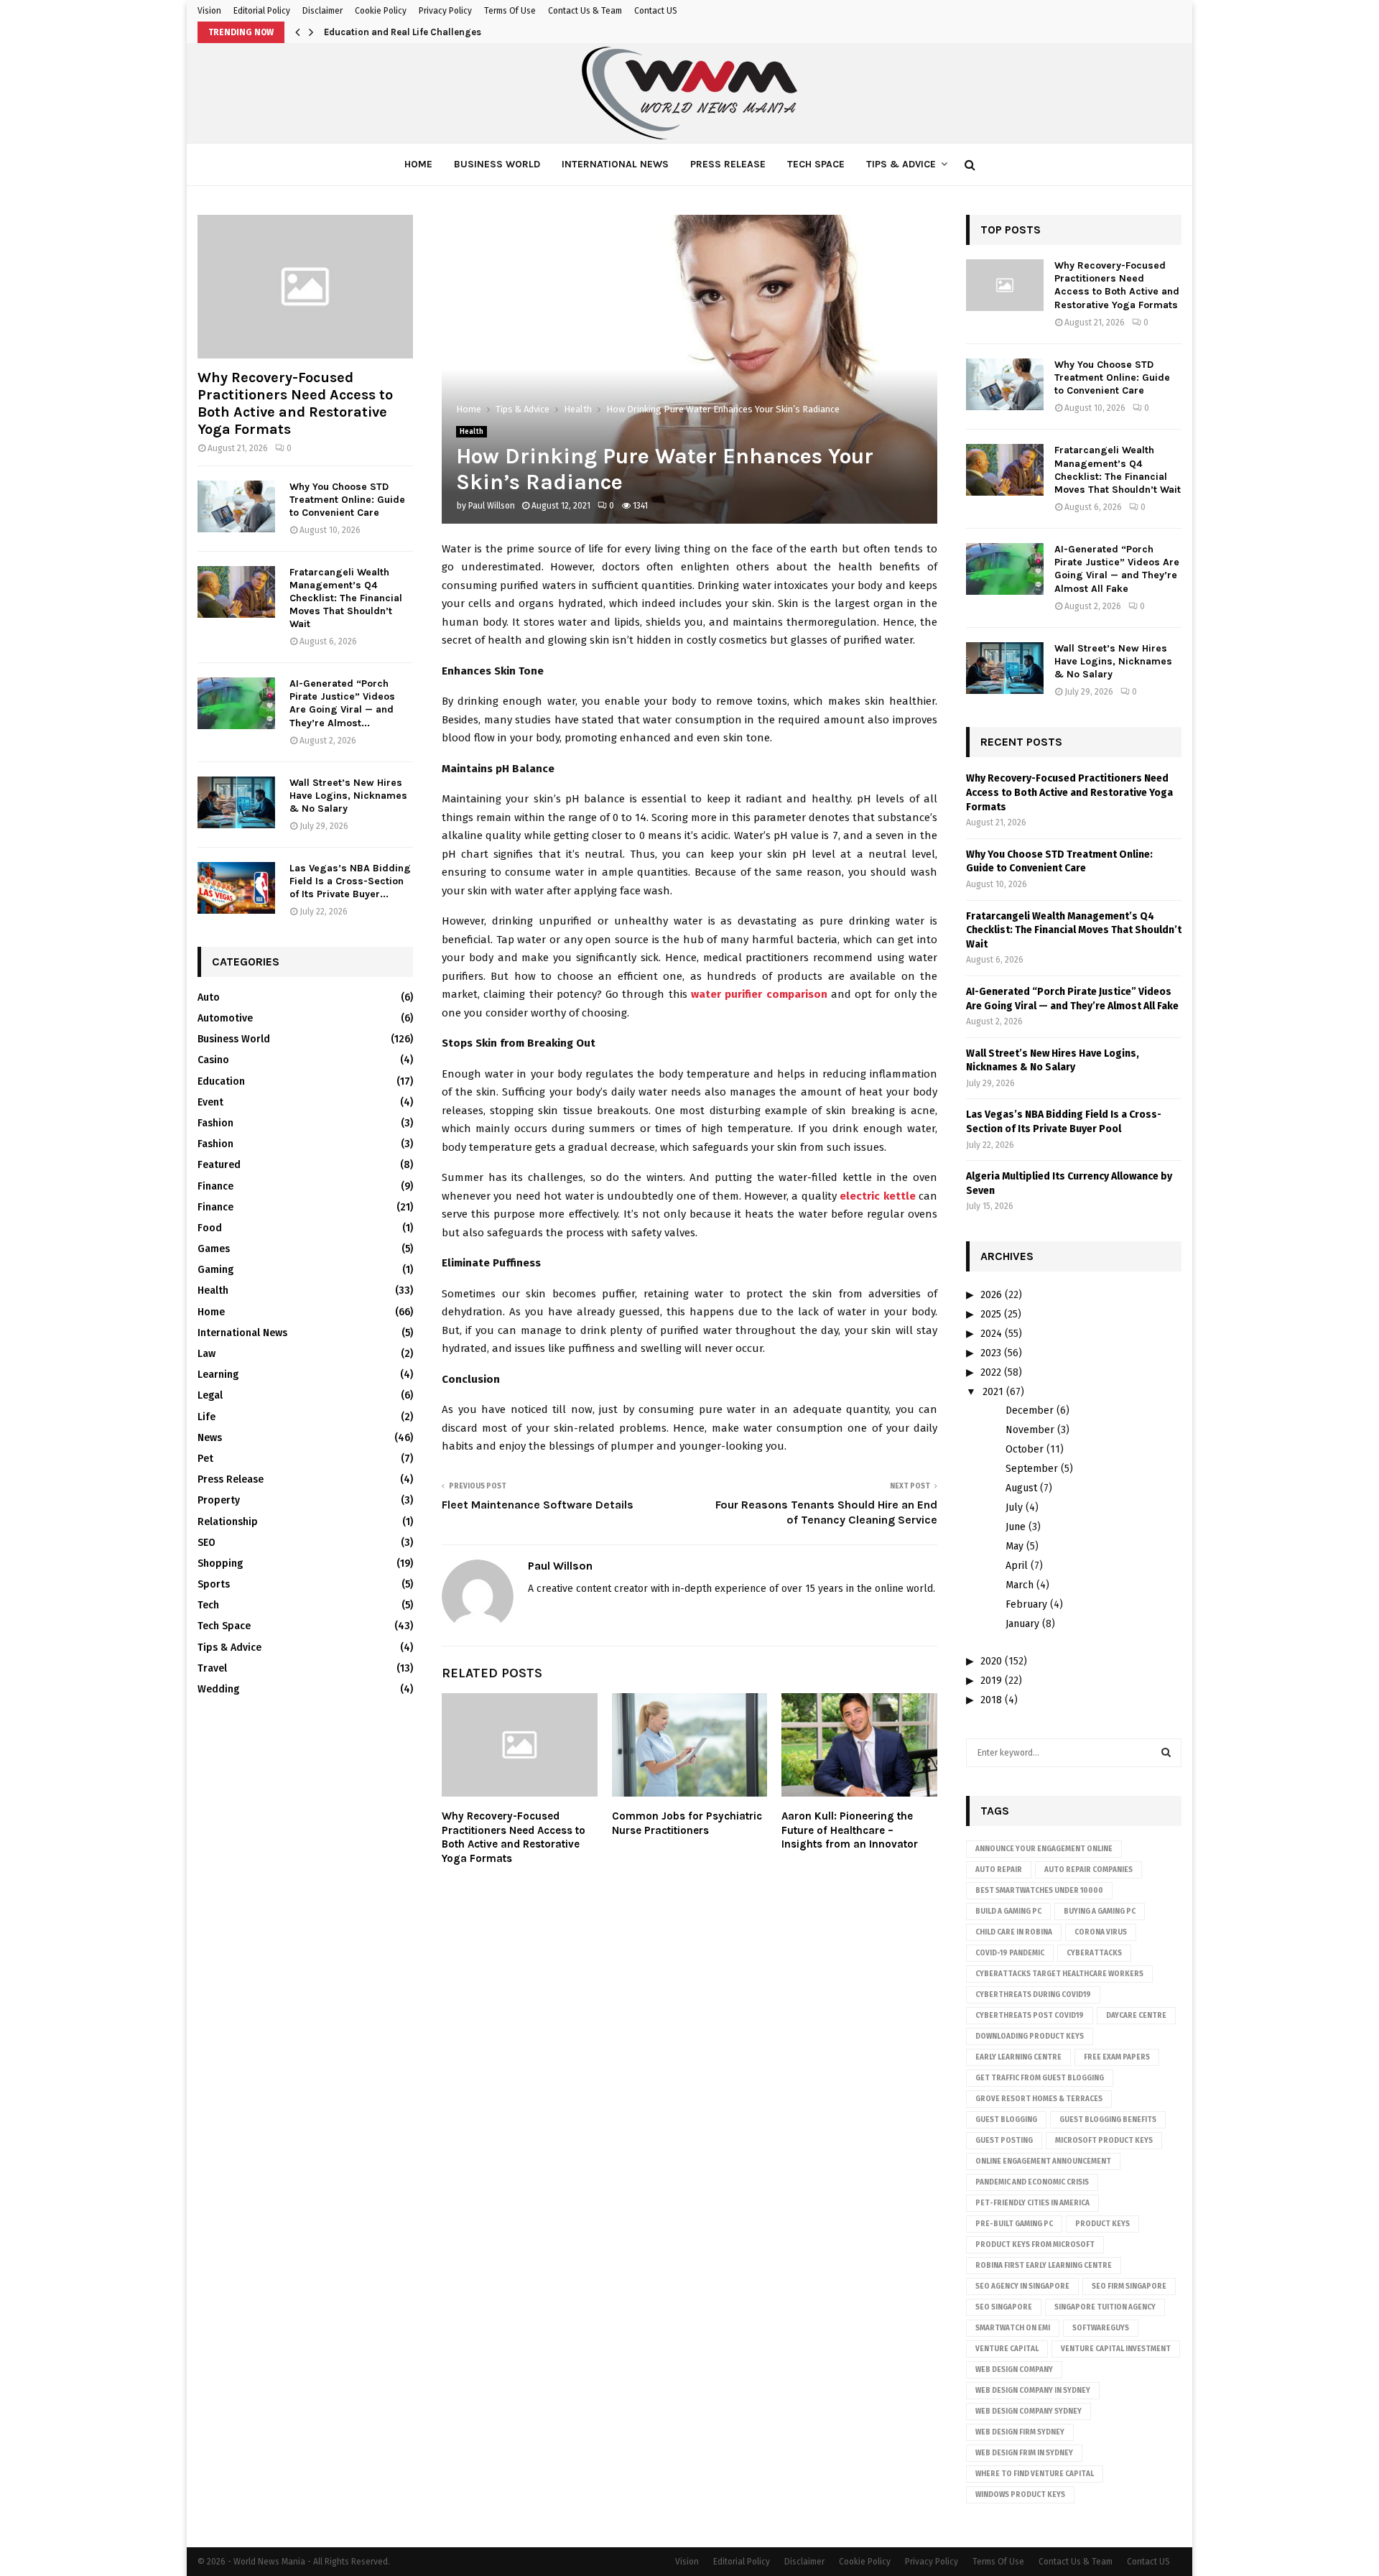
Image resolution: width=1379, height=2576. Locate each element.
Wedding (218, 1689)
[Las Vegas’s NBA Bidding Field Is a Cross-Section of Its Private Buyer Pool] (236, 888)
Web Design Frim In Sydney (1024, 2453)
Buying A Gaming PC (1100, 1912)
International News (615, 164)
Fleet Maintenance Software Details (538, 1505)
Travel (212, 1668)
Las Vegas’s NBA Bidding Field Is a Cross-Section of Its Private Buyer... (350, 881)
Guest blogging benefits (1108, 2120)
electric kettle (877, 1196)
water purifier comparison (759, 994)
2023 (991, 1353)
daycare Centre (1136, 2016)
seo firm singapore (1129, 2287)
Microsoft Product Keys (1104, 2141)
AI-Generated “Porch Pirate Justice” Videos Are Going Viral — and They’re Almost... (342, 703)
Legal (210, 1395)
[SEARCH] (1166, 1753)
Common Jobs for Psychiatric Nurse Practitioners (687, 1823)
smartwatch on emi (1013, 2328)
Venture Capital (1007, 2349)
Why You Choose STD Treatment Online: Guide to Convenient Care (347, 500)
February (1026, 1604)
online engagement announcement (1043, 2162)
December (1030, 1410)
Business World (497, 164)
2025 (991, 1314)
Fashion (215, 1123)
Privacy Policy (445, 11)
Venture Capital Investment (1116, 2349)
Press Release (728, 164)
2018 (991, 1700)
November (1030, 1430)
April (1017, 1566)
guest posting (1004, 2141)
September (1032, 1469)
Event (210, 1102)
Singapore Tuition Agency (1105, 2307)
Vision (209, 11)
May (1014, 1546)
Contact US (656, 11)
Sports (214, 1584)
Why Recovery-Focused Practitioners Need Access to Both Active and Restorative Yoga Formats (514, 1837)
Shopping (220, 1563)
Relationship (228, 1522)
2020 (991, 1661)
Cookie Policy (381, 11)
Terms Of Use (510, 11)
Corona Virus (1101, 1932)
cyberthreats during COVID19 (1033, 1995)
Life (206, 1417)
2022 (991, 1372)
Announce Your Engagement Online (1044, 1849)
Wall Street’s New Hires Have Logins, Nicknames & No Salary (348, 796)
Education (221, 1081)
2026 (991, 1295)
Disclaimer (322, 11)
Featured (219, 1165)
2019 (991, 1681)
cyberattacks (1094, 1953)
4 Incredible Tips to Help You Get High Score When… (438, 32)
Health (472, 432)
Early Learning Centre (1018, 2057)
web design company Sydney (1029, 2411)
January (1022, 1624)
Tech (208, 1605)
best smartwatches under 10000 (1039, 1891)
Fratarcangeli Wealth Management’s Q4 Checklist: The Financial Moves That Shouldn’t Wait (346, 598)
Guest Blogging (1006, 2120)
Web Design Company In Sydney (1033, 2391)
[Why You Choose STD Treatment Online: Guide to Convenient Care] (236, 506)
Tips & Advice (901, 164)
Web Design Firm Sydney (1020, 2432)
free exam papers (1117, 2057)
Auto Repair (999, 1870)
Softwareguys (1101, 2328)
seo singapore (1004, 2307)
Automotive (225, 1018)
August (1021, 1488)
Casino (213, 1060)
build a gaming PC (1008, 1912)
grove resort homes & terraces (1039, 2099)
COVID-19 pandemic (1010, 1953)
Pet (205, 1459)
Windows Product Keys (1020, 2495)
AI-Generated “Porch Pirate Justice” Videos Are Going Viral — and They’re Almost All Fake (1117, 569)
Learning (218, 1375)
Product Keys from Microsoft (1035, 2245)
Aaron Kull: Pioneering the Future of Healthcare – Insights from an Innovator (850, 1830)
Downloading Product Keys (1030, 2037)
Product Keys (1102, 2224)
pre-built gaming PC (1014, 2224)
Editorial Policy (262, 11)
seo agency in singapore (1022, 2287)
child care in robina (1014, 1932)
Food (210, 1228)
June (1016, 1527)
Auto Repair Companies (1088, 1870)
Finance (215, 1186)
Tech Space (816, 164)
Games (214, 1249)
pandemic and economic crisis (1032, 2182)
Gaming (215, 1270)
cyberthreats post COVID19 (1030, 2016)
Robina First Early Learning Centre (1044, 2266)
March (1020, 1585)
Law (206, 1354)
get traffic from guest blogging (1040, 2078)
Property (219, 1500)
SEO (206, 1543)
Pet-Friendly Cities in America (1032, 2203)
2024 (991, 1334)
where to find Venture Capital (1035, 2474)
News (210, 1438)
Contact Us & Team (585, 11)
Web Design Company (1014, 2370)
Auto (209, 997)
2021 (993, 1392)
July (1014, 1507)
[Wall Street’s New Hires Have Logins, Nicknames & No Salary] (236, 802)
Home (418, 164)
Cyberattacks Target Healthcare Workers (1059, 1974)
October (1025, 1449)
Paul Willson (492, 506)
